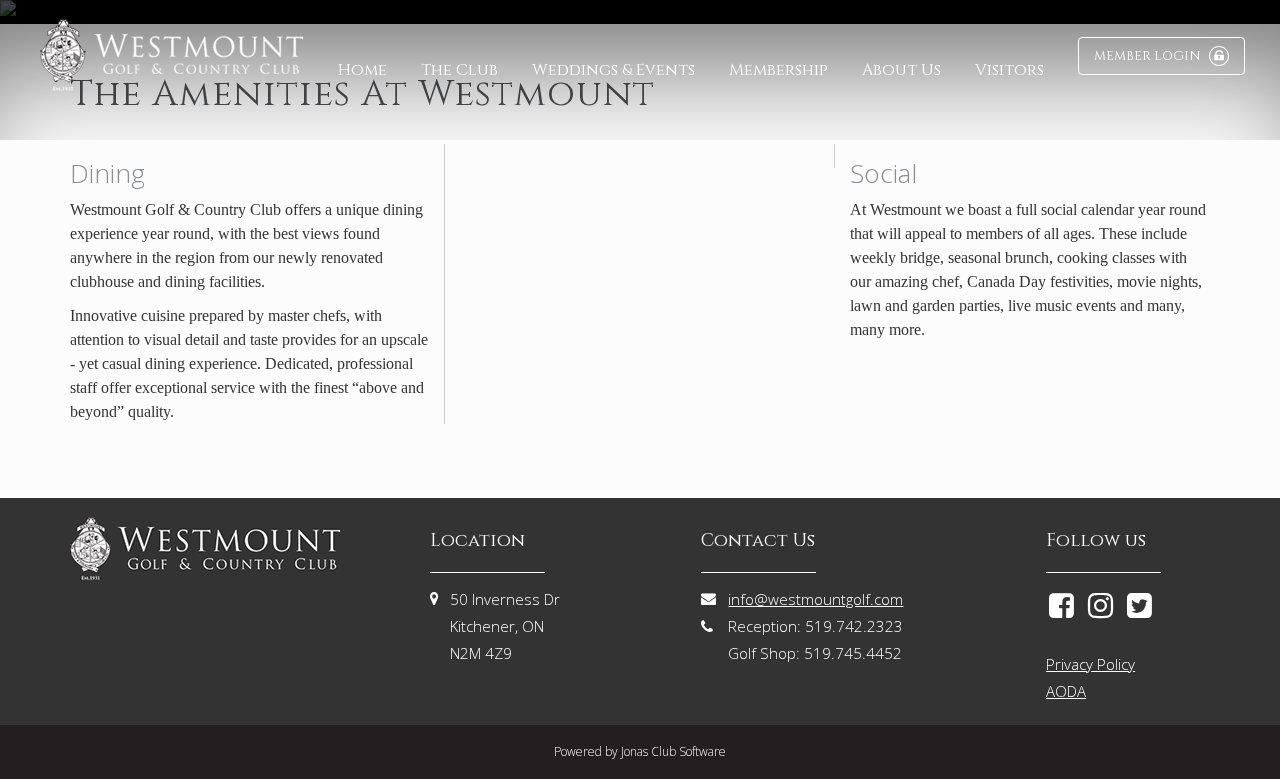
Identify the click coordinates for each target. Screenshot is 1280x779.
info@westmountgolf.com (815, 599)
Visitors (1009, 70)
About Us (901, 70)
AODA (1066, 691)
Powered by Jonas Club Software (640, 751)
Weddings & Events (613, 70)
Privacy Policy (1090, 664)
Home (362, 70)
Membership (778, 70)
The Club (459, 70)
